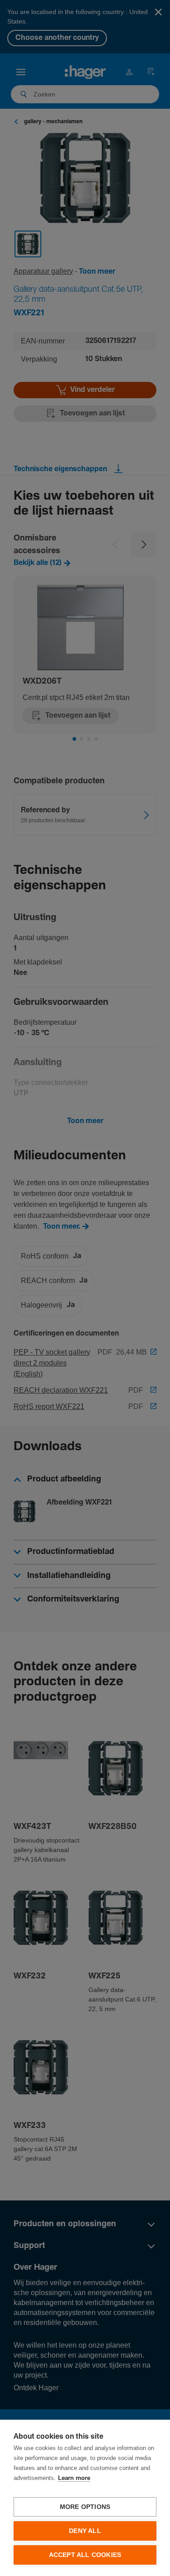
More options (85, 2507)
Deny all (85, 2531)
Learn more (74, 2478)
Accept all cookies (85, 2555)
